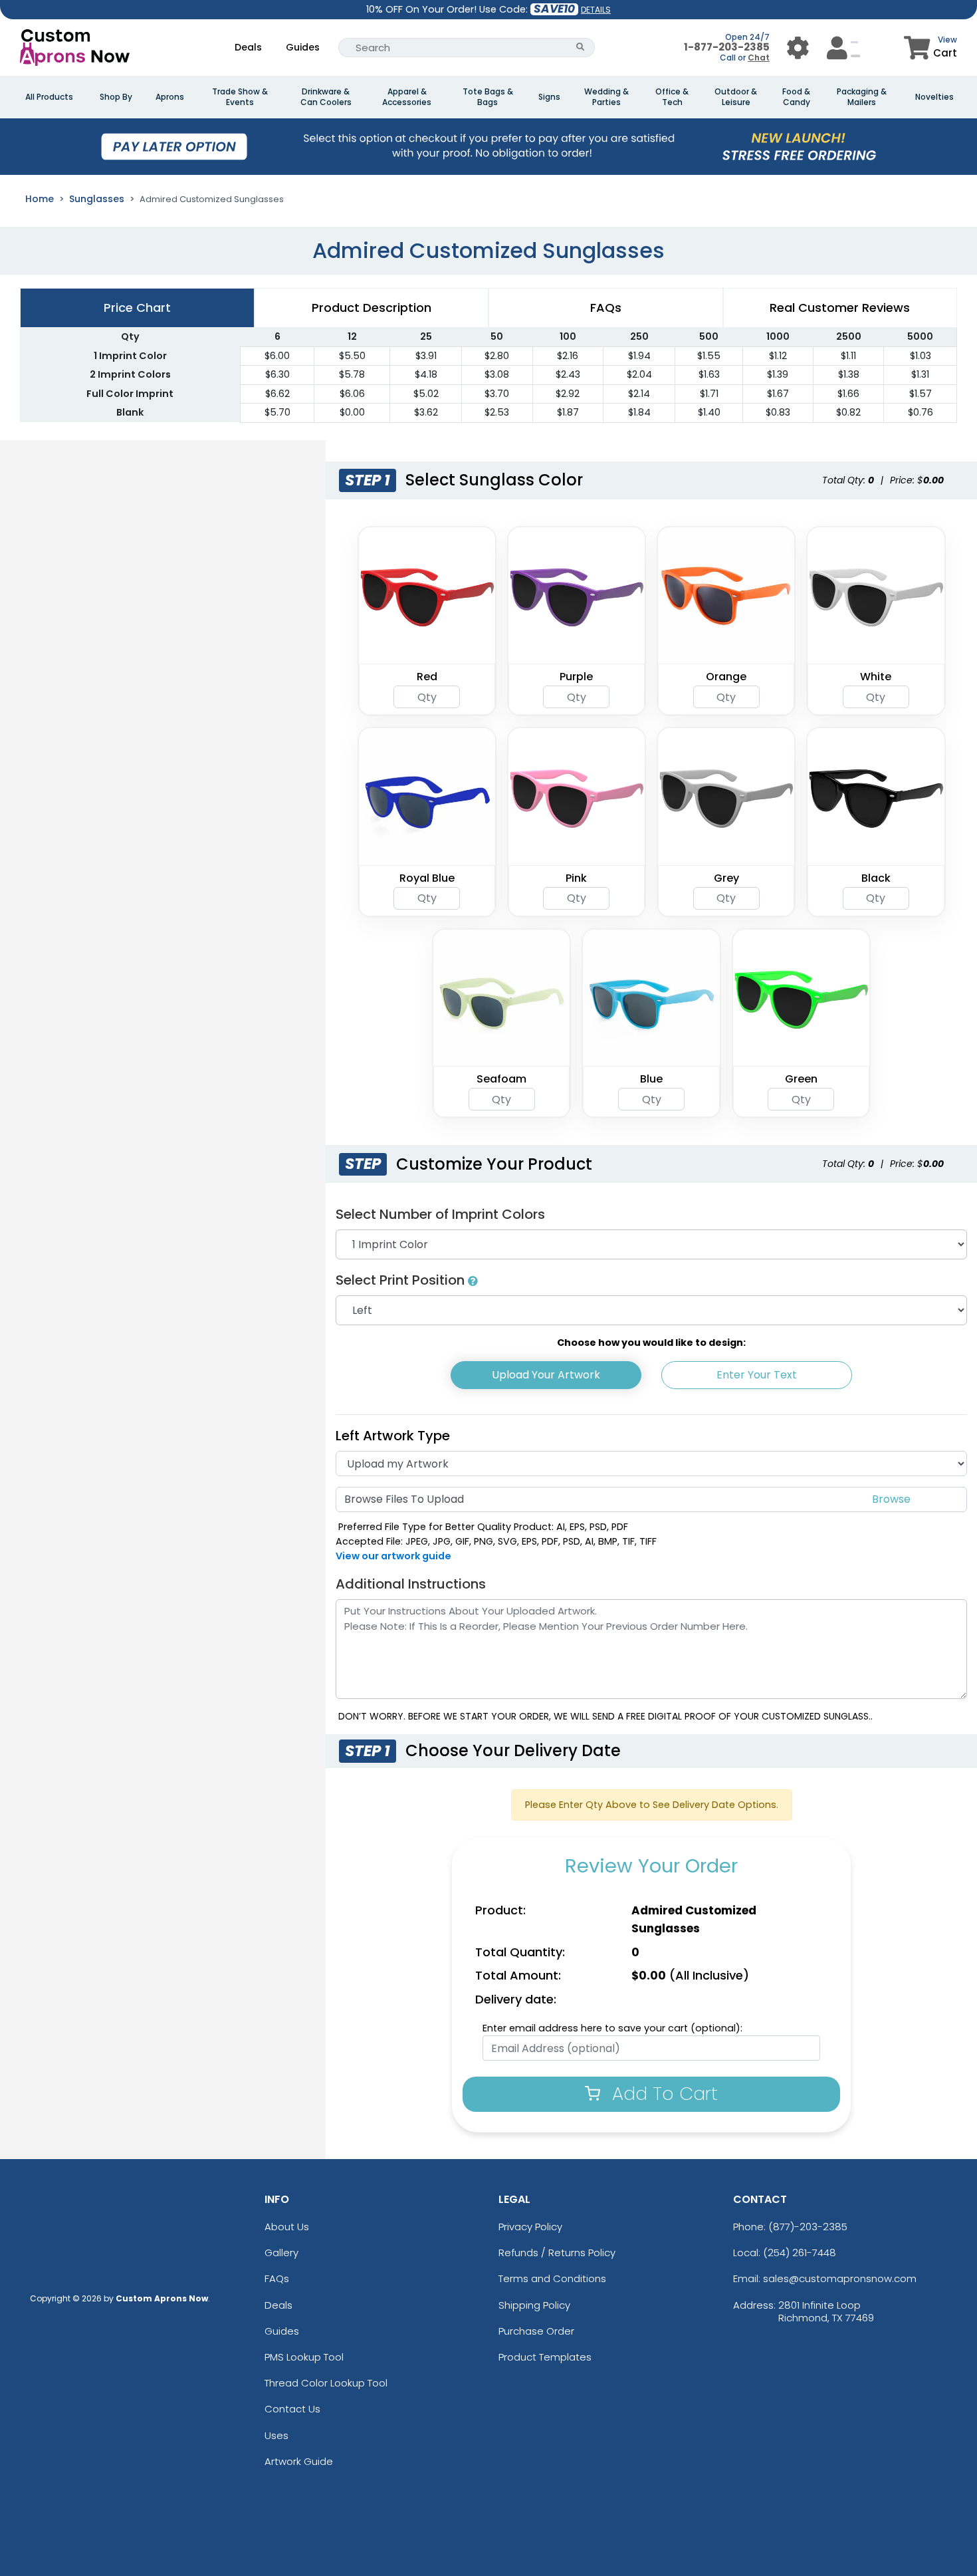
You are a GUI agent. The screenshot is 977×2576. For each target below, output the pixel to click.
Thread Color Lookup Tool (326, 2383)
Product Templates (545, 2357)
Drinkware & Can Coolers (326, 97)
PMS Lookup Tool (304, 2357)
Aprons (170, 97)
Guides (303, 47)
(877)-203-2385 (808, 2227)
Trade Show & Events (240, 97)
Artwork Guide (299, 2461)
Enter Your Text (757, 1375)
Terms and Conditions (552, 2278)
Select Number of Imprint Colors (440, 1214)
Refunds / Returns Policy (557, 2253)
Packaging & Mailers (862, 97)
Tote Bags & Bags (488, 97)
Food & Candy (796, 97)
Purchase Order (536, 2331)
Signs (549, 97)
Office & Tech (672, 97)
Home (40, 199)
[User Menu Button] (798, 48)
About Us (287, 2227)
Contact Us (292, 2409)
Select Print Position (402, 1280)
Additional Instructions (411, 1584)
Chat (759, 58)
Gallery (281, 2253)
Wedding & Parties (606, 97)
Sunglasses (97, 199)
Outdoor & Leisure (736, 97)
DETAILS (596, 10)
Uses (276, 2435)
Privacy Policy (530, 2227)
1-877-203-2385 (727, 47)
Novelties (934, 97)
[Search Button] (581, 48)
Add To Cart (662, 2094)
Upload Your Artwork (546, 1375)
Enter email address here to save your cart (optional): (612, 2028)
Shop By (116, 97)
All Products (49, 97)
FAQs (277, 2278)
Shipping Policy (534, 2305)
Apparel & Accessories (407, 97)
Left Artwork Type (393, 1436)
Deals (248, 47)
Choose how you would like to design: (651, 1343)
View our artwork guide (393, 1556)
